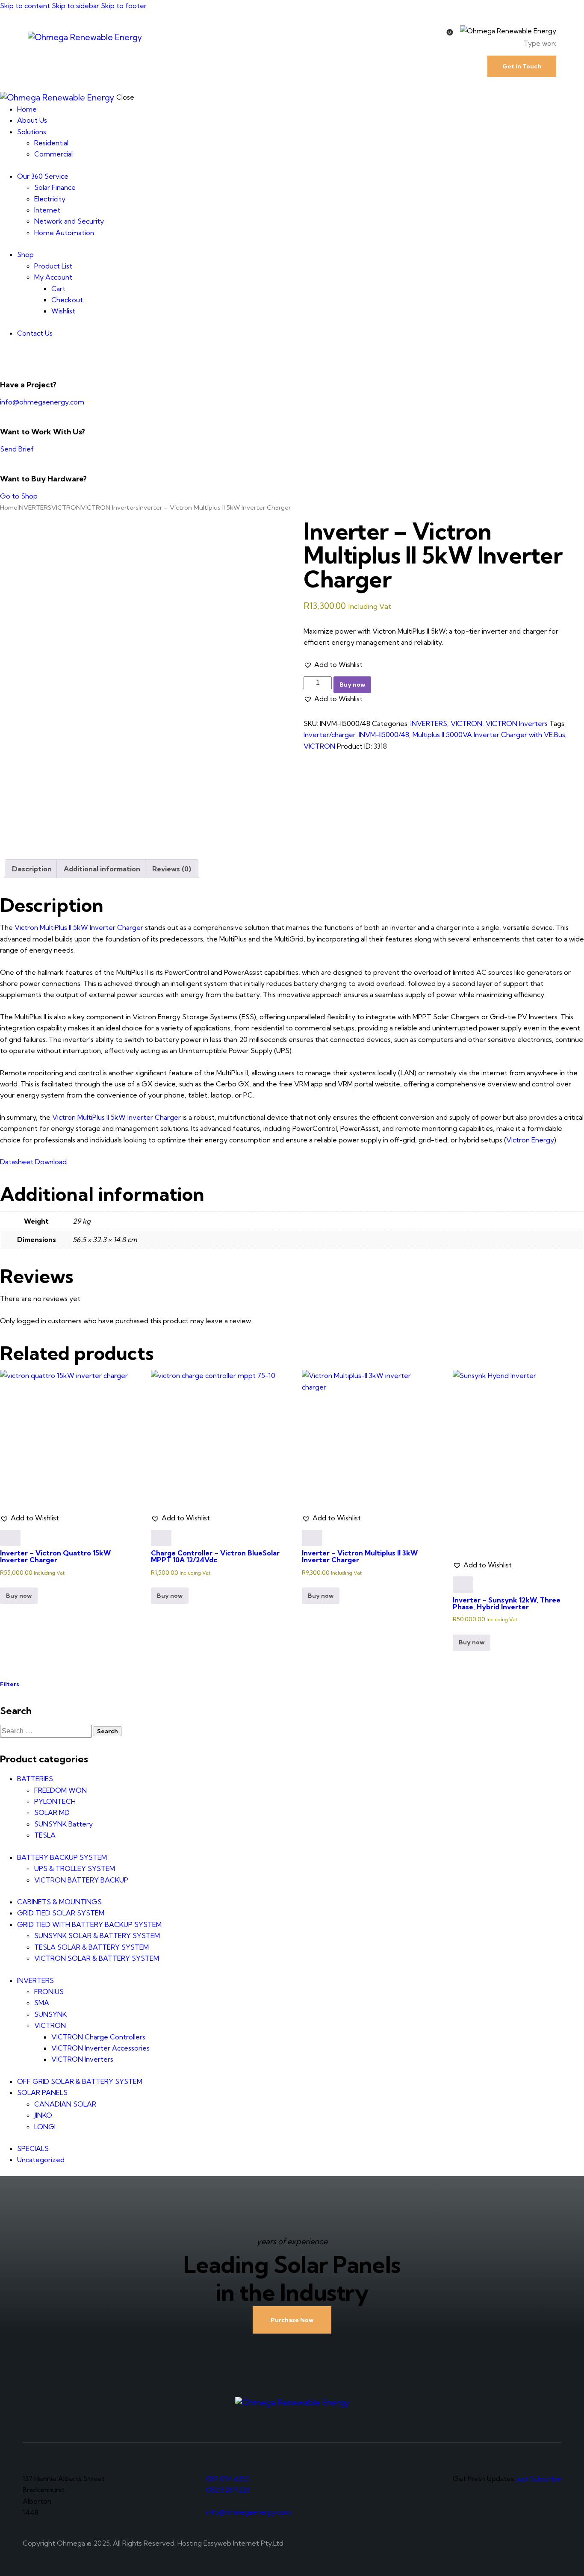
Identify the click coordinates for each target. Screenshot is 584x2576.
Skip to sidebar (75, 6)
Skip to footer (124, 6)
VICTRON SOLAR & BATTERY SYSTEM (97, 1958)
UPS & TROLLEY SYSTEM (75, 1868)
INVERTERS (34, 507)
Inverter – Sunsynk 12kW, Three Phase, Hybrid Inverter (507, 1603)
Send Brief (17, 449)
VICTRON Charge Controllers (98, 2037)
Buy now (352, 685)
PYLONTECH (55, 1801)
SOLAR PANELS (42, 2092)
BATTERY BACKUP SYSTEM (62, 1857)
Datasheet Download (33, 1162)
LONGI (45, 2127)
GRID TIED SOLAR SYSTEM (61, 1913)
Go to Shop (19, 496)
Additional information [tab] (102, 869)
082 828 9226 (228, 2490)
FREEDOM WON (60, 1790)
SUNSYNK (50, 2014)
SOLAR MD (52, 1812)
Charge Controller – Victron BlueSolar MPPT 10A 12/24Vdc (215, 1556)
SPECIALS (33, 2148)
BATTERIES (35, 1779)
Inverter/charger (329, 735)
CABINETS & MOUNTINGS (59, 1902)
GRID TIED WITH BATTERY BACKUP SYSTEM (89, 1924)
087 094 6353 (228, 2479)
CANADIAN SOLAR (65, 2104)
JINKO (43, 2115)
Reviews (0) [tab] (172, 869)
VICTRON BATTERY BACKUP (81, 1880)
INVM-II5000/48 (384, 735)
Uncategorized (41, 2160)
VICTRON (66, 507)
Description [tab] (32, 869)
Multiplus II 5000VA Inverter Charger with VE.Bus (489, 735)
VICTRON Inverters (110, 507)
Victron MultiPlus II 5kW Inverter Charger (79, 927)
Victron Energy (530, 1140)
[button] (333, 664)
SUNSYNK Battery (63, 1824)
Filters (10, 1684)
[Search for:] (47, 1731)
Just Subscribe (539, 2479)
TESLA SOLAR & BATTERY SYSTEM (91, 1947)
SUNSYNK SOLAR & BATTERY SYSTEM (97, 1936)
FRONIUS (49, 1992)
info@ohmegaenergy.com (42, 402)
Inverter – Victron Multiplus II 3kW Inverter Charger (360, 1556)
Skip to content (25, 6)
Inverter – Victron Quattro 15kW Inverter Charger (55, 1556)
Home (9, 507)
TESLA (45, 1835)
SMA (42, 2003)
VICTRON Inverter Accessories (100, 2048)
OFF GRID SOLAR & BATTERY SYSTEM (80, 2081)
